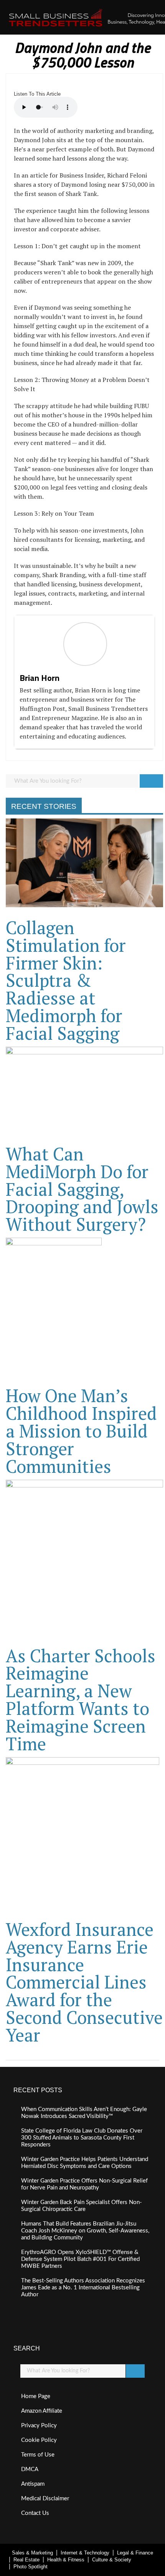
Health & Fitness (66, 2560)
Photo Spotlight (31, 2567)
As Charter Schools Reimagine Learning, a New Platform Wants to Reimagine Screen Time (81, 1700)
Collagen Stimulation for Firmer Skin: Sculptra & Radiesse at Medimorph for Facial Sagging (66, 980)
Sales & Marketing (32, 2553)
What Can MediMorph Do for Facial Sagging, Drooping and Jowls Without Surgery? (82, 1189)
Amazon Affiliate (42, 2411)
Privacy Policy (39, 2426)
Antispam (33, 2484)
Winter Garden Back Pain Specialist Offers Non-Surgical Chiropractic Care (82, 2206)
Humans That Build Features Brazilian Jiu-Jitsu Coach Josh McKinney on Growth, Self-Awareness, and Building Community (85, 2231)
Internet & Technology (85, 2553)
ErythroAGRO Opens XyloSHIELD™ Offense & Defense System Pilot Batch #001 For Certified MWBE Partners (80, 2259)
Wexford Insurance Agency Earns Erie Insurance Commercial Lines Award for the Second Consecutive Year (84, 1982)
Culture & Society (112, 2560)
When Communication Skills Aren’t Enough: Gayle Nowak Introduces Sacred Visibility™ (84, 2113)
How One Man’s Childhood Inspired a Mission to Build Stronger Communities (81, 1431)
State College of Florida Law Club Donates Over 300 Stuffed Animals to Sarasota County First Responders (82, 2138)
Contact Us (35, 2513)
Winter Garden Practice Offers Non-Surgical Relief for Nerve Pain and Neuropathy (84, 2184)
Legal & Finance (135, 2553)
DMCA (30, 2469)
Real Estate (26, 2560)
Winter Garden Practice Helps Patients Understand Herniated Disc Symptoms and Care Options (85, 2163)
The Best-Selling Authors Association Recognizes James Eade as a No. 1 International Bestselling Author (83, 2288)
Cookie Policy (39, 2440)
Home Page (36, 2396)
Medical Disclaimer (45, 2499)
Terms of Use (38, 2455)
